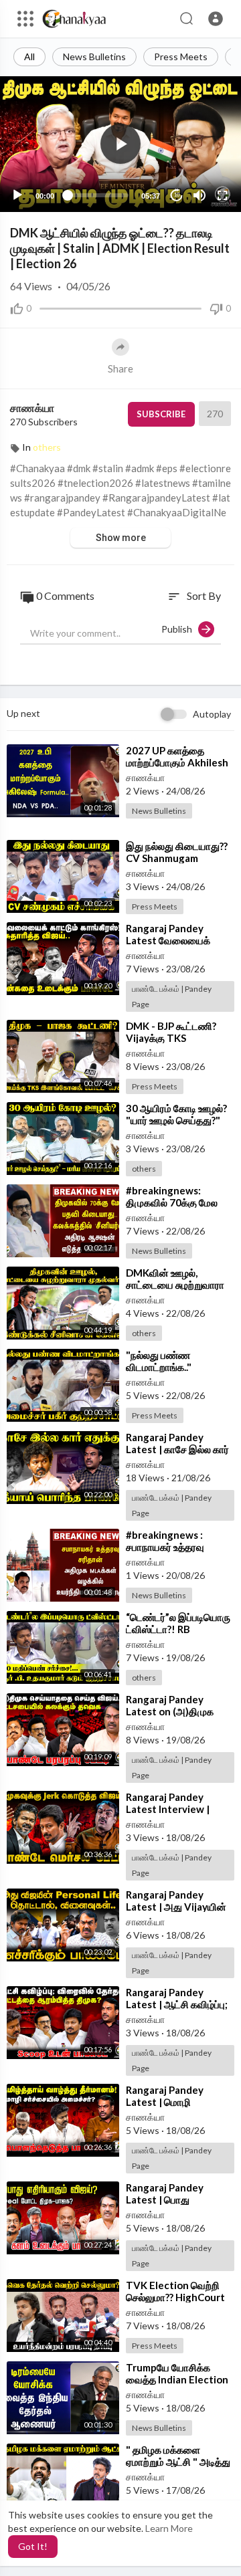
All (29, 57)
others (47, 447)
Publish (180, 629)
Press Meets (181, 57)
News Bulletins (94, 57)
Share (120, 368)
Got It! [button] (33, 2546)
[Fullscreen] (222, 195)
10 (177, 195)
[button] (216, 19)
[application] (120, 144)
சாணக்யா (32, 408)
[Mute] (199, 195)
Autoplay (212, 714)
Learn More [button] (169, 2528)
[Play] (17, 195)
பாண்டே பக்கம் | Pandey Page (172, 996)
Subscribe (161, 414)
